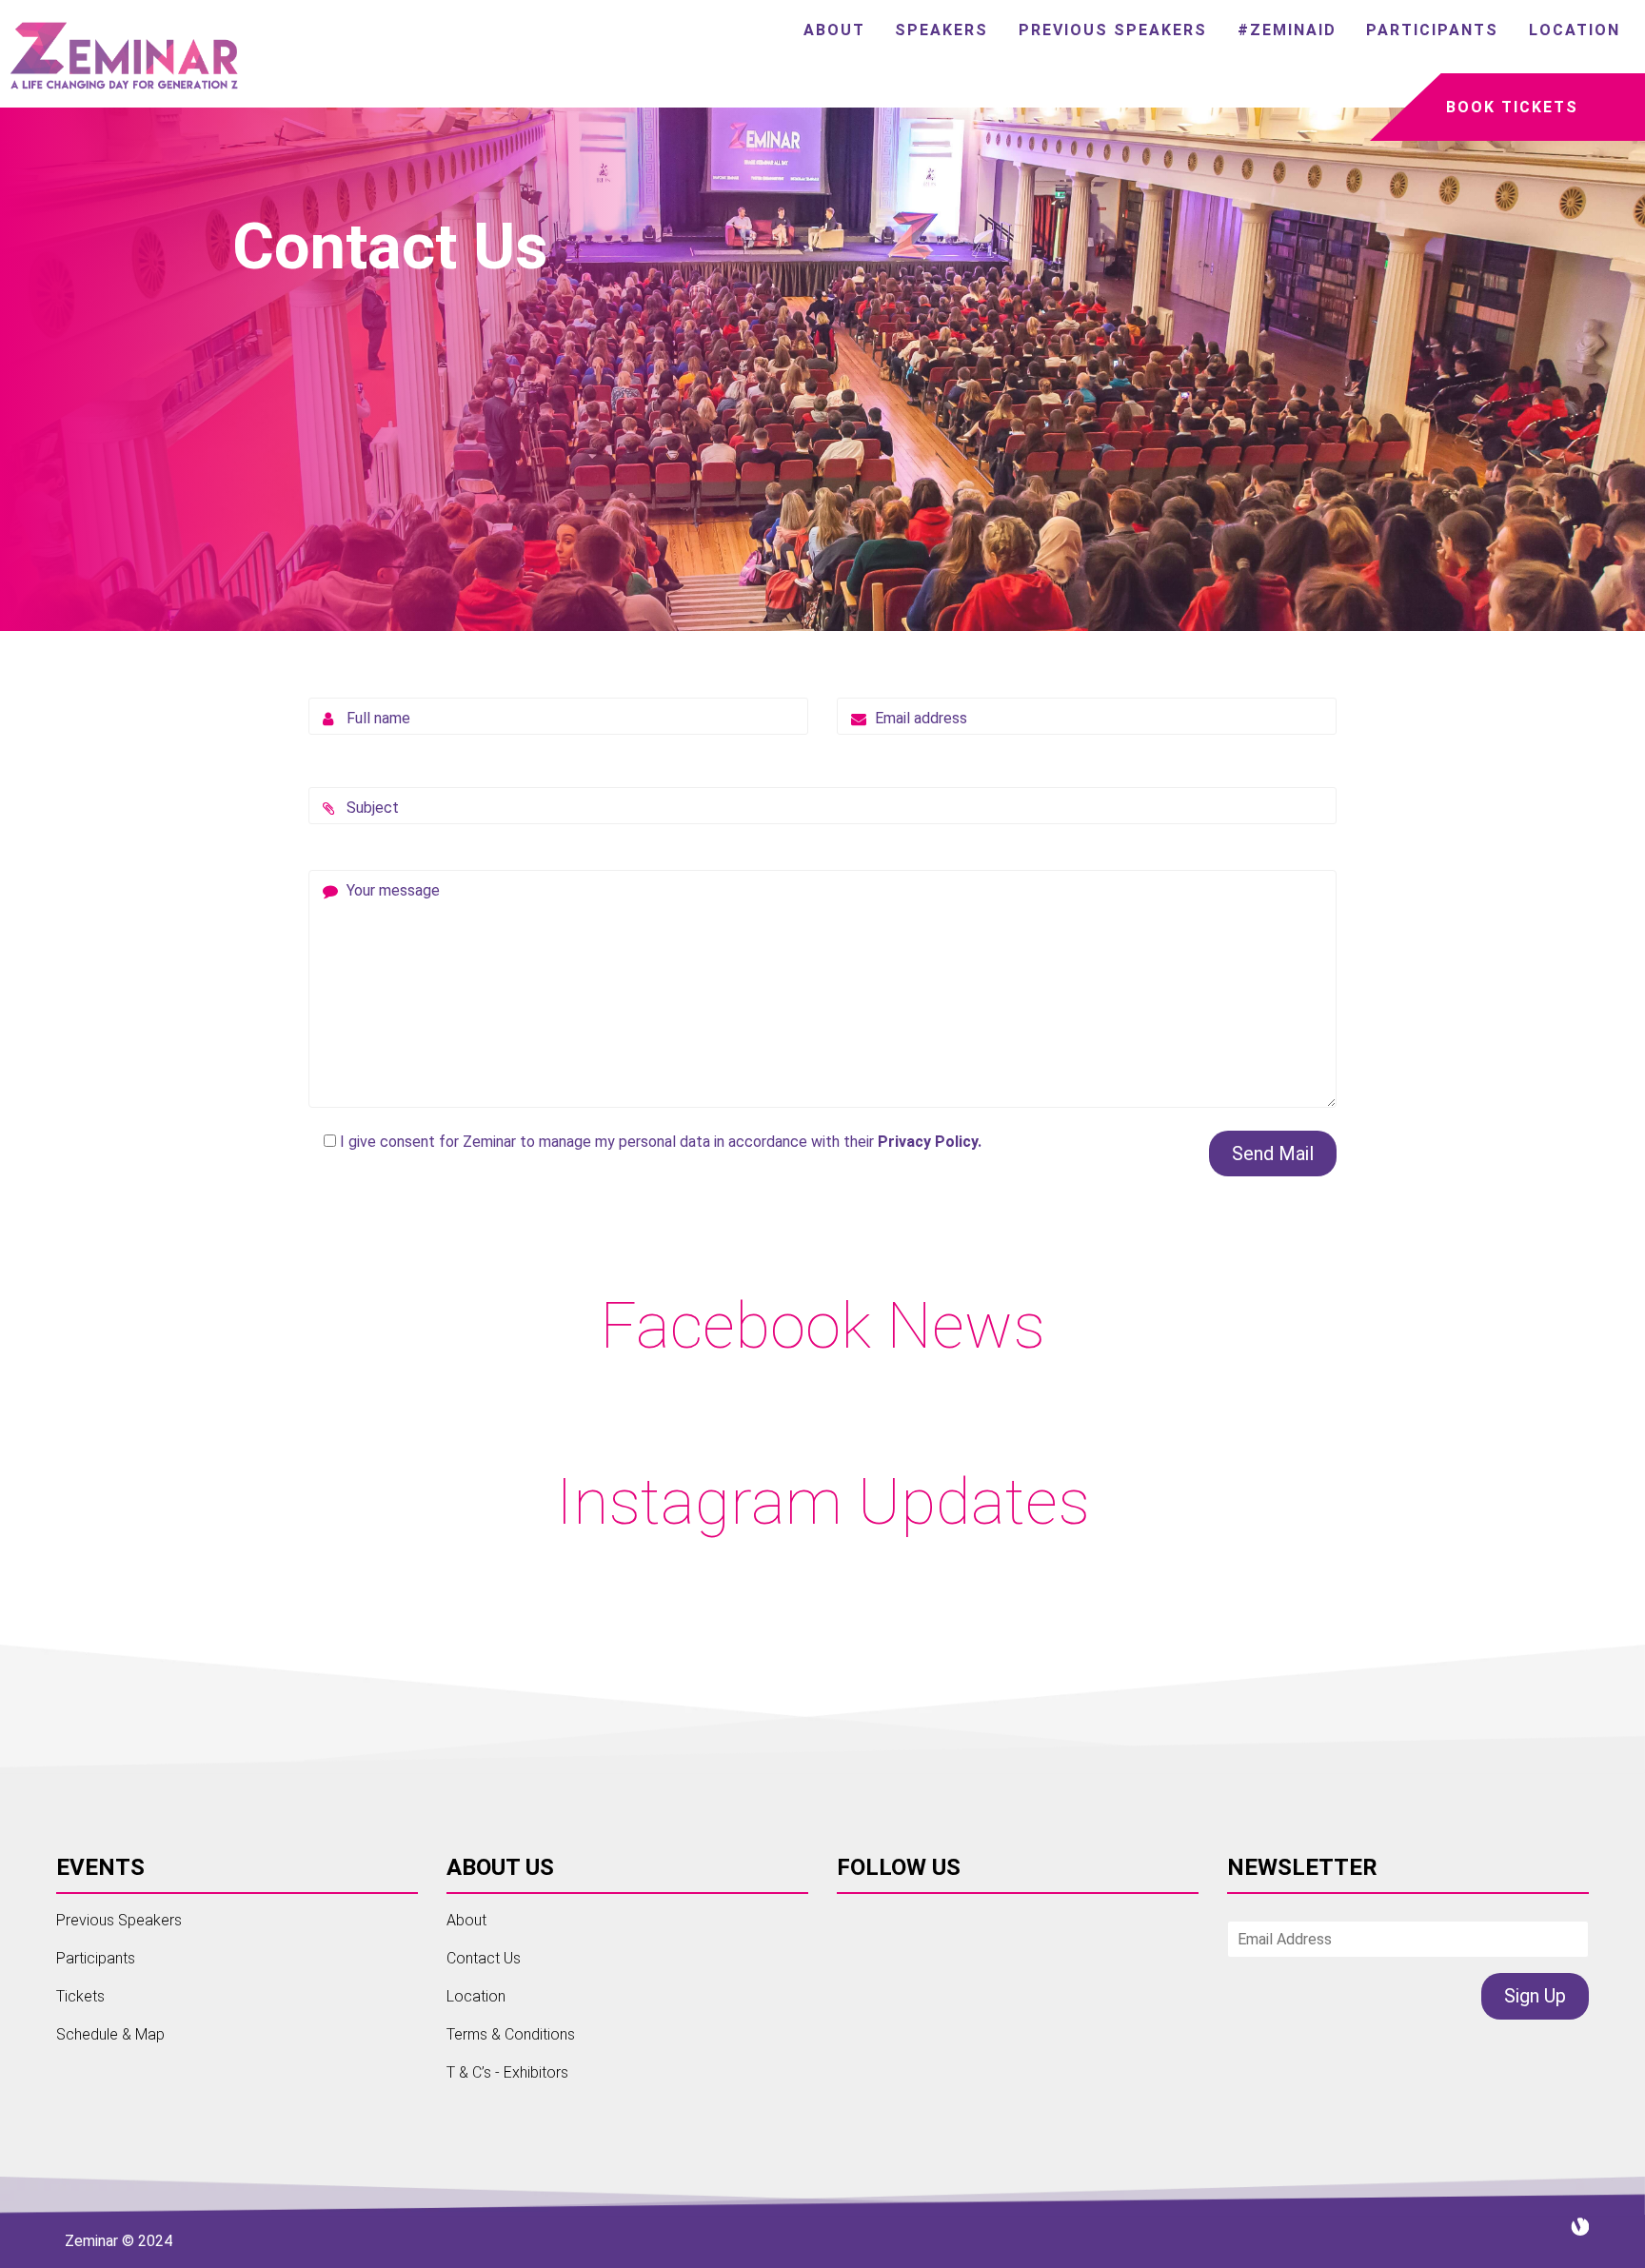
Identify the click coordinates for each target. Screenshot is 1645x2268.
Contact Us (484, 1958)
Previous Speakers (1113, 30)
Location (1575, 30)
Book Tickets (1512, 107)
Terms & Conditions (511, 2034)
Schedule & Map (110, 2034)
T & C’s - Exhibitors (507, 2072)
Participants (1432, 30)
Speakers (941, 30)
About (834, 30)
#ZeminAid (1287, 30)
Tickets (80, 1996)
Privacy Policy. (930, 1142)
